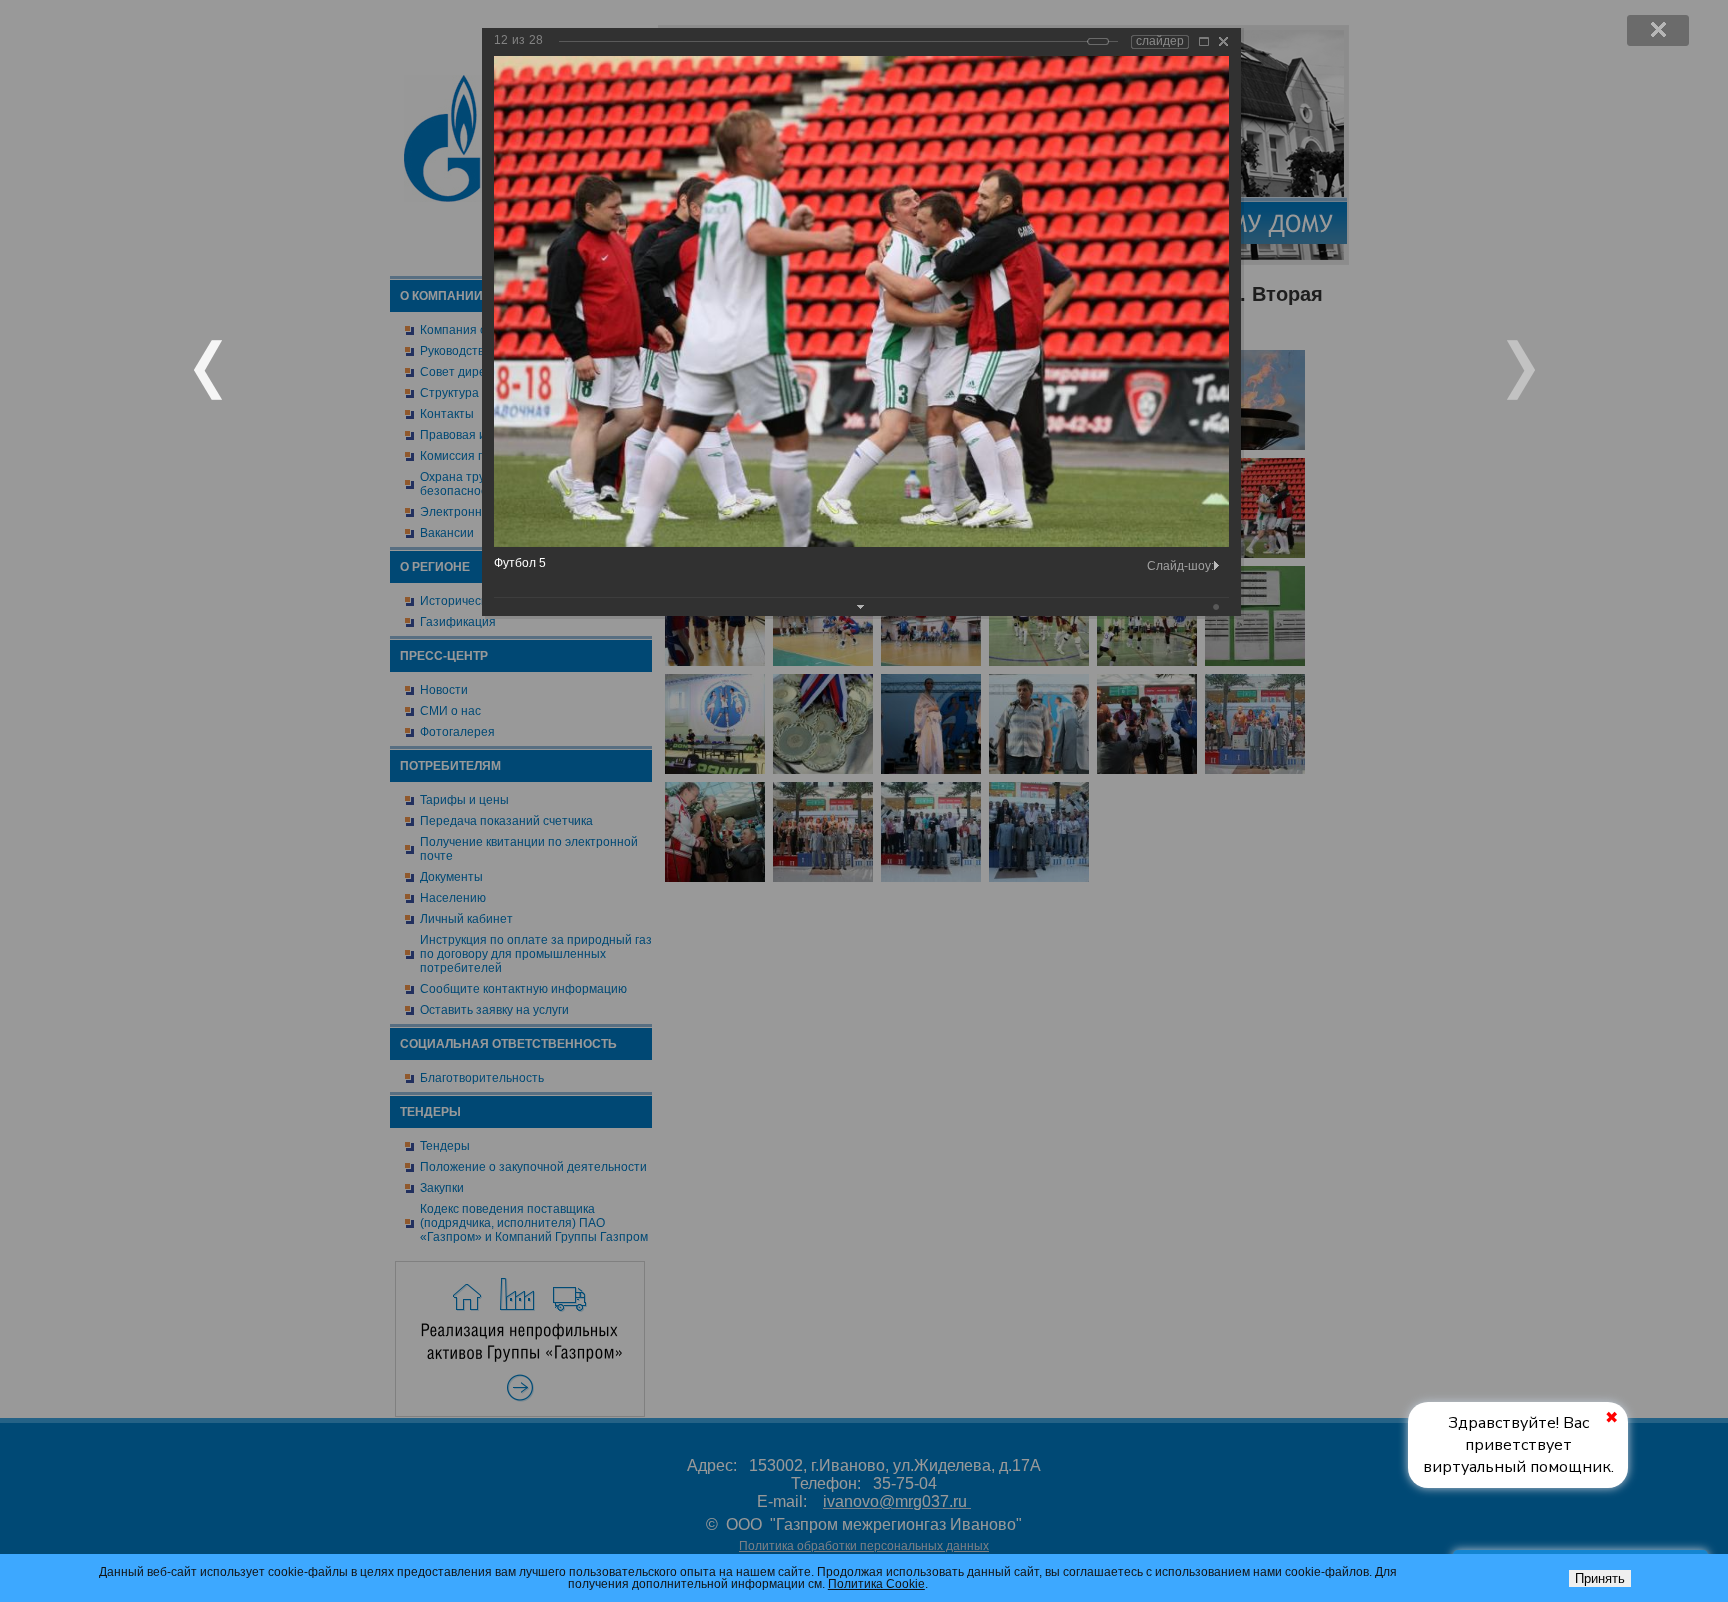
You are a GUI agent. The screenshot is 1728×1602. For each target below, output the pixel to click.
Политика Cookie (876, 1584)
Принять (1600, 1578)
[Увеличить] (1204, 41)
